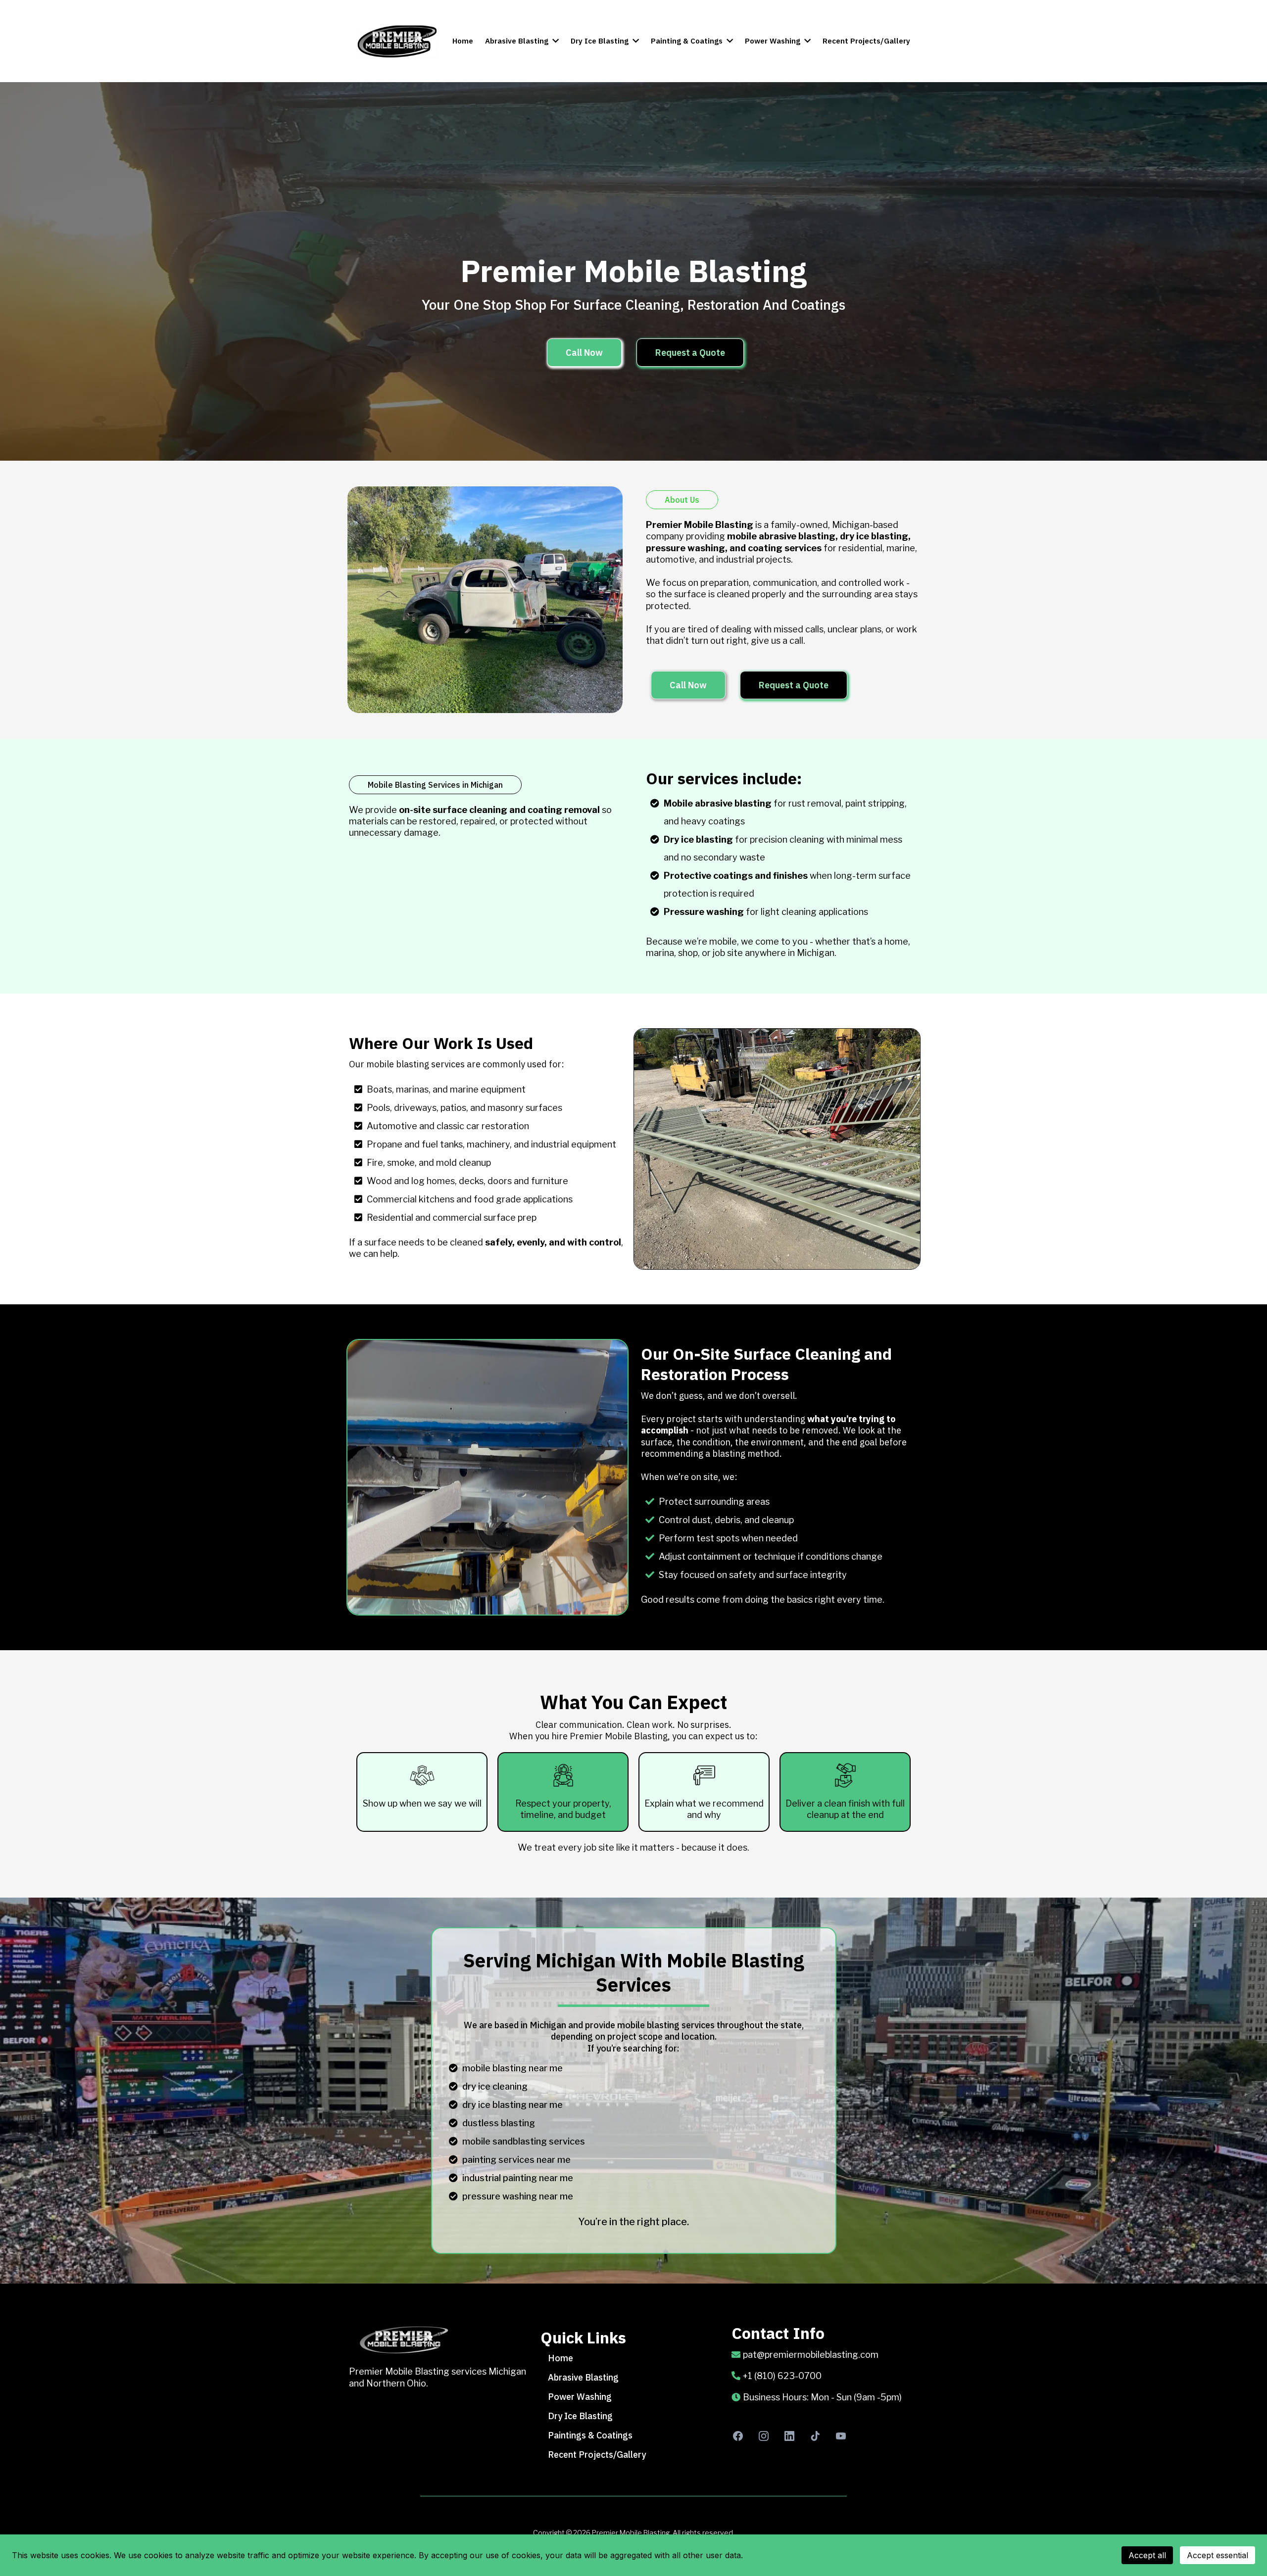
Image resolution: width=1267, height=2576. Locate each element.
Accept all (1147, 2555)
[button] (555, 41)
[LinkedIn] (789, 2436)
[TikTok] (815, 2436)
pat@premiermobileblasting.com (811, 2355)
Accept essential (1218, 2555)
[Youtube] (841, 2436)
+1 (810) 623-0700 (782, 2376)
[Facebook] (738, 2436)
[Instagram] (764, 2436)
